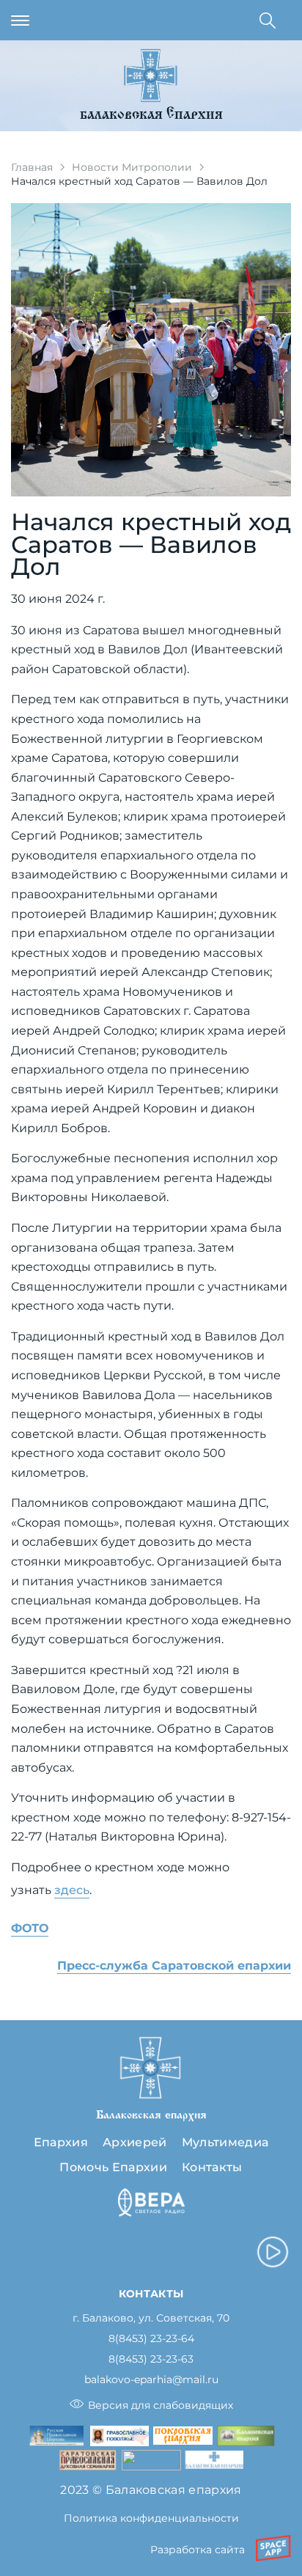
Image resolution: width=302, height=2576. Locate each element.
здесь (72, 1890)
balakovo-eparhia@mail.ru (151, 2380)
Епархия (61, 2142)
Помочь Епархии (113, 2167)
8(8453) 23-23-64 (151, 2339)
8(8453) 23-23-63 (151, 2359)
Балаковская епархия (151, 115)
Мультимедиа (225, 2142)
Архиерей (135, 2142)
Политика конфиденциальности (151, 2518)
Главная (32, 167)
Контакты (212, 2167)
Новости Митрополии (132, 167)
